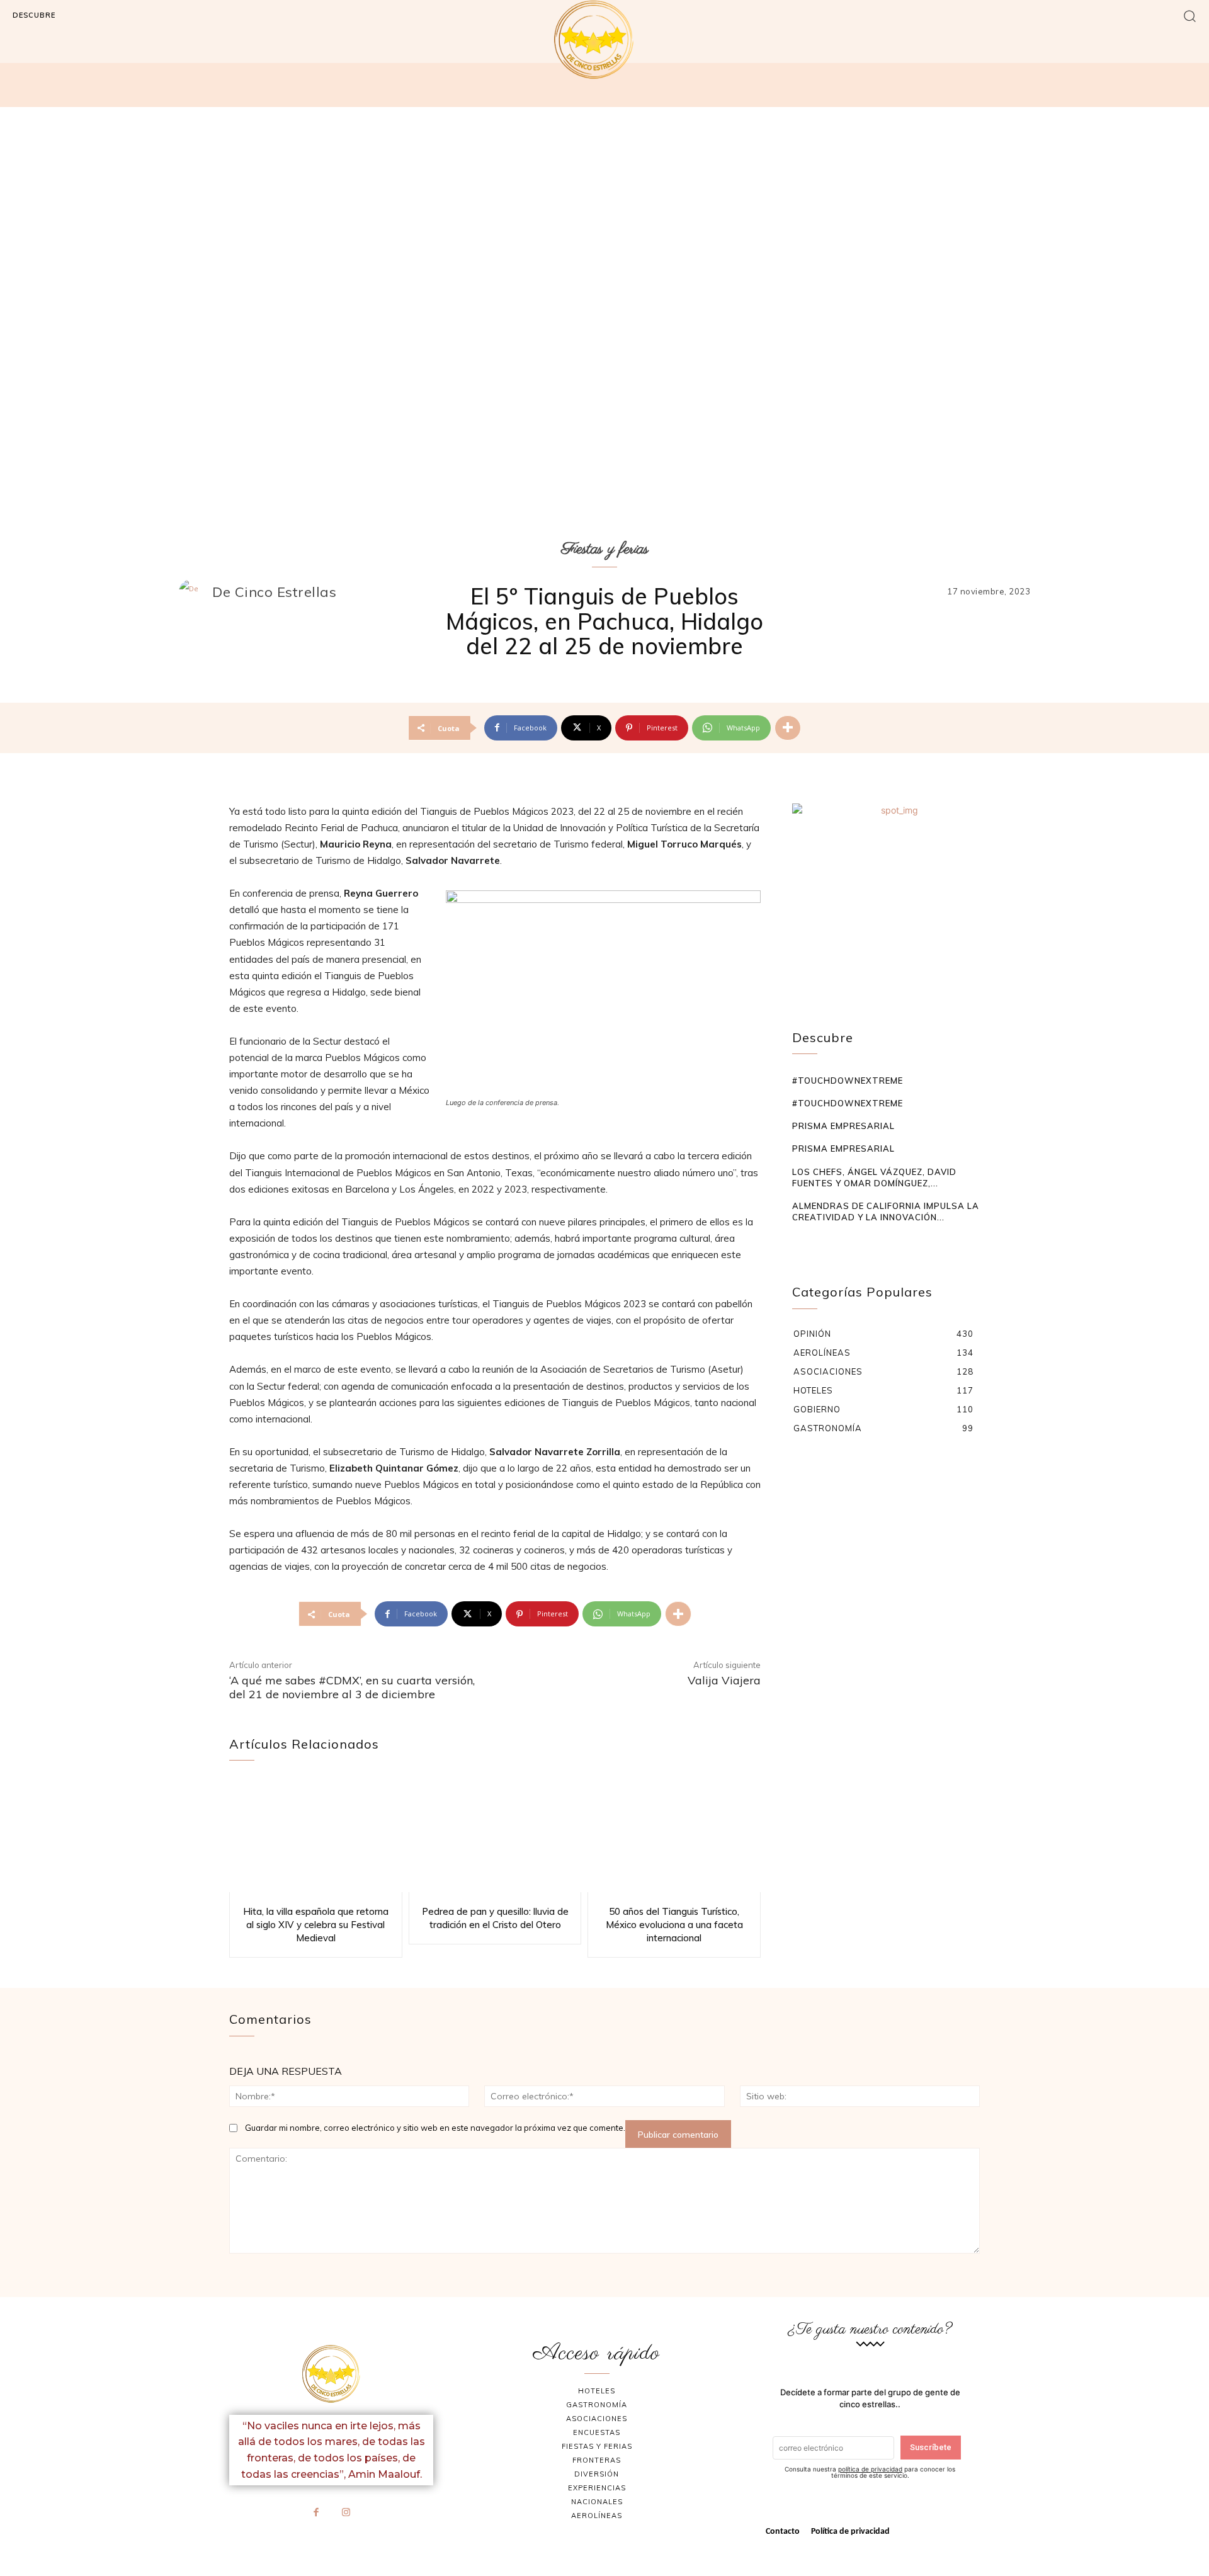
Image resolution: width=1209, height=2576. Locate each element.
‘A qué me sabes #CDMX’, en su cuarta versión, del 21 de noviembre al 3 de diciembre (352, 1687)
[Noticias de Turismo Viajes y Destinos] (604, 40)
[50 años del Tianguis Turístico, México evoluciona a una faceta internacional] (674, 1836)
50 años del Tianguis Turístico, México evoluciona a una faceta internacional (674, 1925)
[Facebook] (317, 2513)
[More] (788, 728)
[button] (1190, 15)
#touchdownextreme (848, 1081)
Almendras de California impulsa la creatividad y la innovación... (886, 1211)
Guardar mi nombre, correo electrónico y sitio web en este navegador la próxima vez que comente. (435, 2128)
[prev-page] (800, 1241)
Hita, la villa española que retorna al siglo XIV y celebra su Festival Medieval (316, 1925)
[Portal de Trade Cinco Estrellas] (331, 2374)
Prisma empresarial (843, 1126)
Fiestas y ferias (605, 549)
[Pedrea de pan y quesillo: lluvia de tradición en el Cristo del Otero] (495, 1836)
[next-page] (819, 1241)
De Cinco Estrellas (274, 592)
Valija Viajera (724, 1680)
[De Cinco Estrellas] (195, 592)
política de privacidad (870, 2469)
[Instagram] (346, 2513)
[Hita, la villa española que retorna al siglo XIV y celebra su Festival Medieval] (316, 1836)
